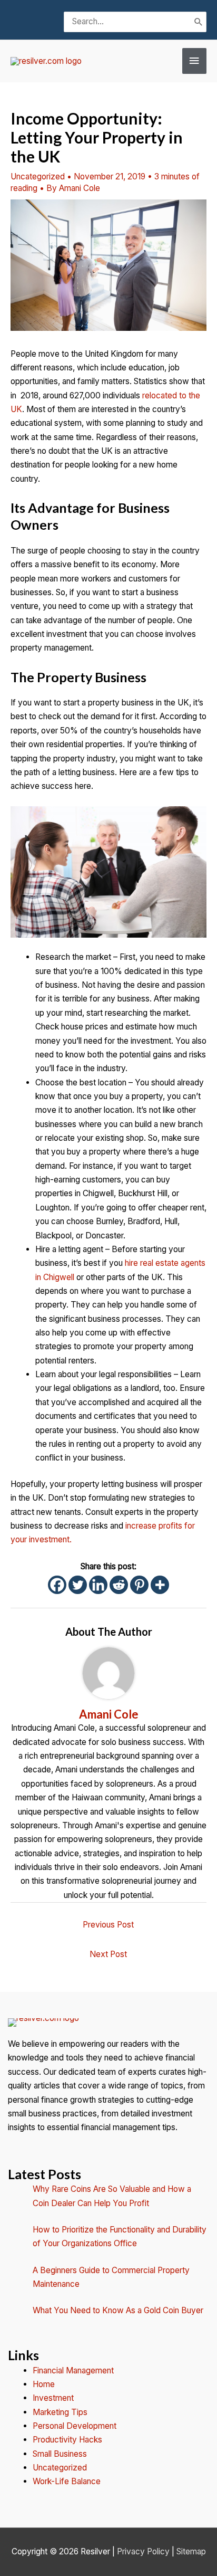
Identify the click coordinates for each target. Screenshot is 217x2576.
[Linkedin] (98, 1585)
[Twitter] (78, 1585)
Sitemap (191, 2551)
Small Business (60, 2454)
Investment (53, 2398)
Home (44, 2384)
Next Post (108, 1954)
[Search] (199, 22)
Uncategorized (38, 176)
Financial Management (73, 2370)
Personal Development (75, 2426)
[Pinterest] (139, 1585)
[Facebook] (57, 1585)
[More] (160, 1585)
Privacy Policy (143, 2551)
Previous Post (108, 1925)
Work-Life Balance (67, 2481)
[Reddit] (119, 1585)
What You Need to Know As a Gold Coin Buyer (118, 2310)
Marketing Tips (60, 2412)
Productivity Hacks (67, 2440)
